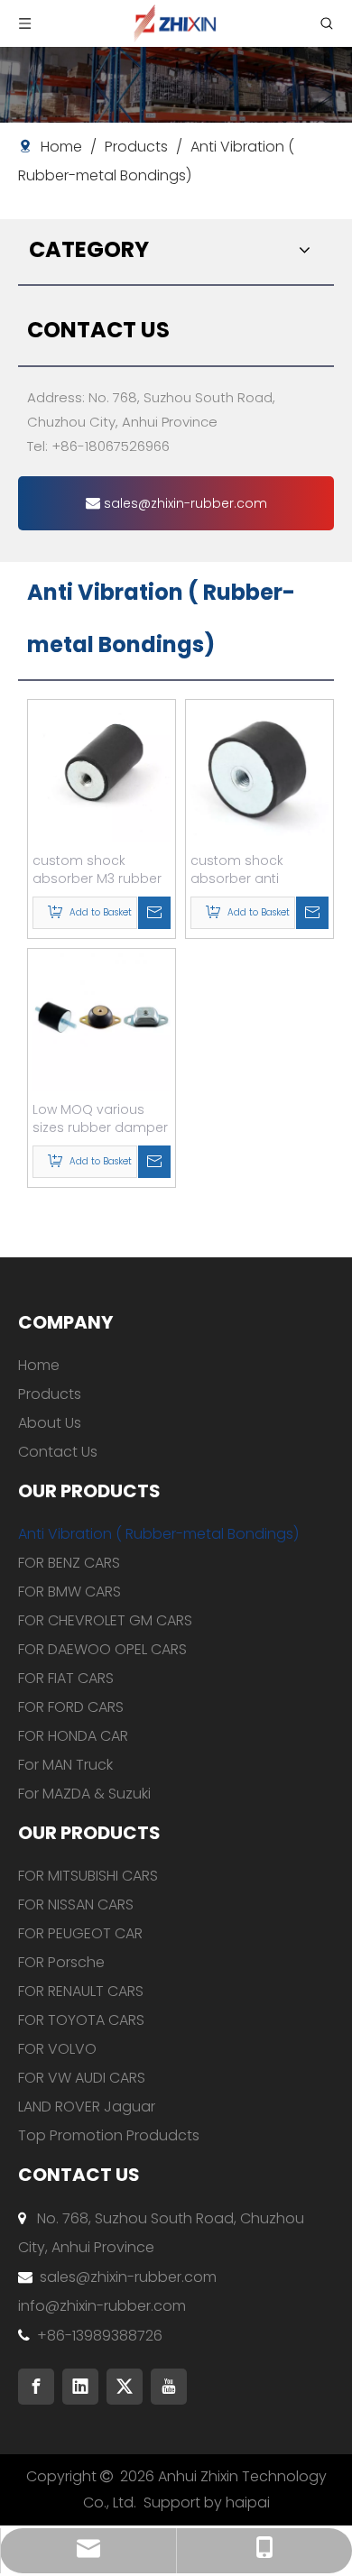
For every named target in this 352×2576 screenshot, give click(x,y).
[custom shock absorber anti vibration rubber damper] (259, 773)
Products (50, 1394)
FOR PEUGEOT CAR (80, 1933)
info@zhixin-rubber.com (102, 2306)
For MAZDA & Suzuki (84, 1794)
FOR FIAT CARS (66, 1678)
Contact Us (58, 1452)
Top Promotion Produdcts (109, 2135)
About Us (50, 1423)
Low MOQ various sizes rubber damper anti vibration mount (100, 1118)
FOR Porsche (61, 1962)
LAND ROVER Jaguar (87, 2107)
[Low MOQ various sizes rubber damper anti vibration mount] (102, 1022)
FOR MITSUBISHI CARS (88, 1876)
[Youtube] (169, 2387)
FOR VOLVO (57, 2049)
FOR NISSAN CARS (76, 1904)
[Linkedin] (80, 2387)
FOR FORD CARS (71, 1707)
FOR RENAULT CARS (81, 1991)
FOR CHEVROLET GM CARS (105, 1620)
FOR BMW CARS (69, 1592)
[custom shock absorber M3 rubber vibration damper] (102, 773)
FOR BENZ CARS (69, 1563)
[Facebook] (36, 2387)
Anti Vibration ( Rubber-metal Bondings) (158, 1534)
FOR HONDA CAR (73, 1736)
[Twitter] (125, 2387)
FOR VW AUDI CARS (82, 2078)
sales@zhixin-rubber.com (184, 503)
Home (39, 1365)
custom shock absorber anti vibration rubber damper (242, 869)
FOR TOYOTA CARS (81, 2020)
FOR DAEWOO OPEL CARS (102, 1649)
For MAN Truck (65, 1765)
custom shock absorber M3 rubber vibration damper (97, 869)
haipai (248, 2502)
